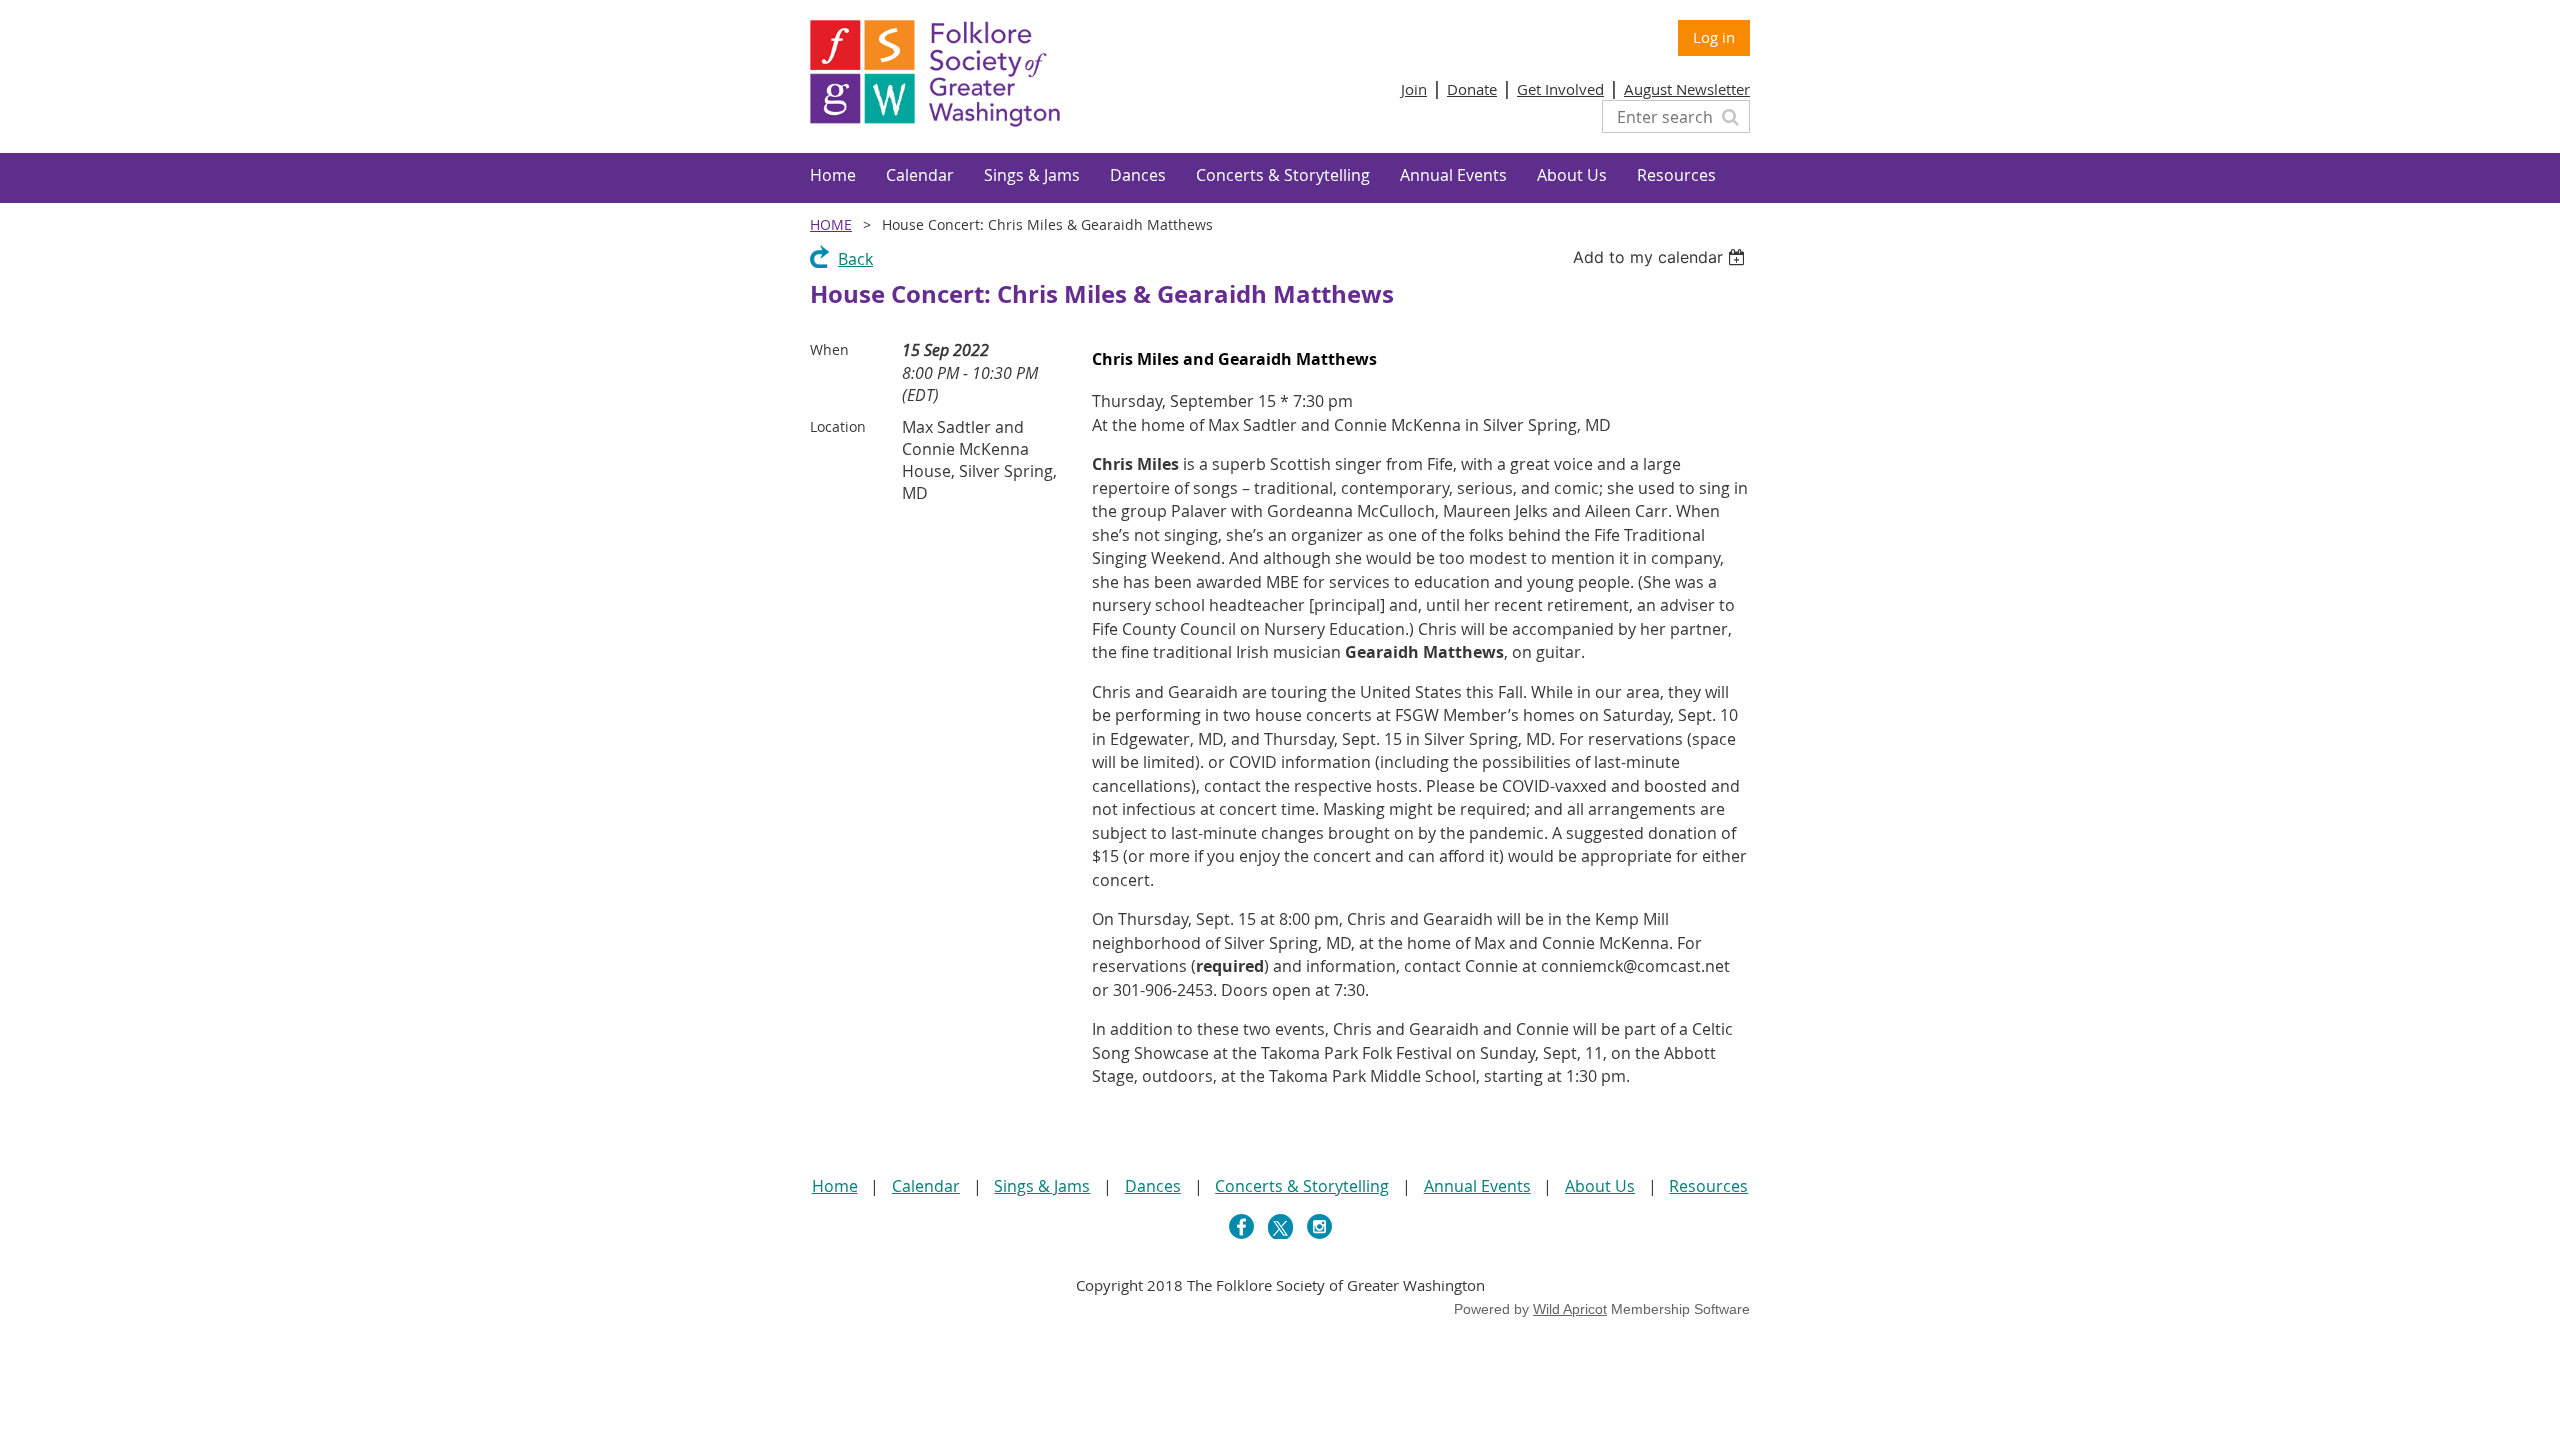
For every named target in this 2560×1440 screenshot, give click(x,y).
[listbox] (1661, 257)
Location (838, 426)
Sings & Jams (1042, 1186)
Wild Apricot (1570, 1309)
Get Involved (1560, 89)
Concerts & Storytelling (1302, 1186)
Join (1414, 89)
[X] (1280, 1226)
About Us (1600, 1186)
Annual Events (1477, 1186)
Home (831, 224)
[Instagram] (1319, 1226)
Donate (1472, 89)
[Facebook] (1241, 1226)
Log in (1714, 37)
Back (855, 259)
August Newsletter (1687, 89)
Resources (1708, 1186)
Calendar (926, 1186)
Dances (1153, 1186)
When (829, 349)
